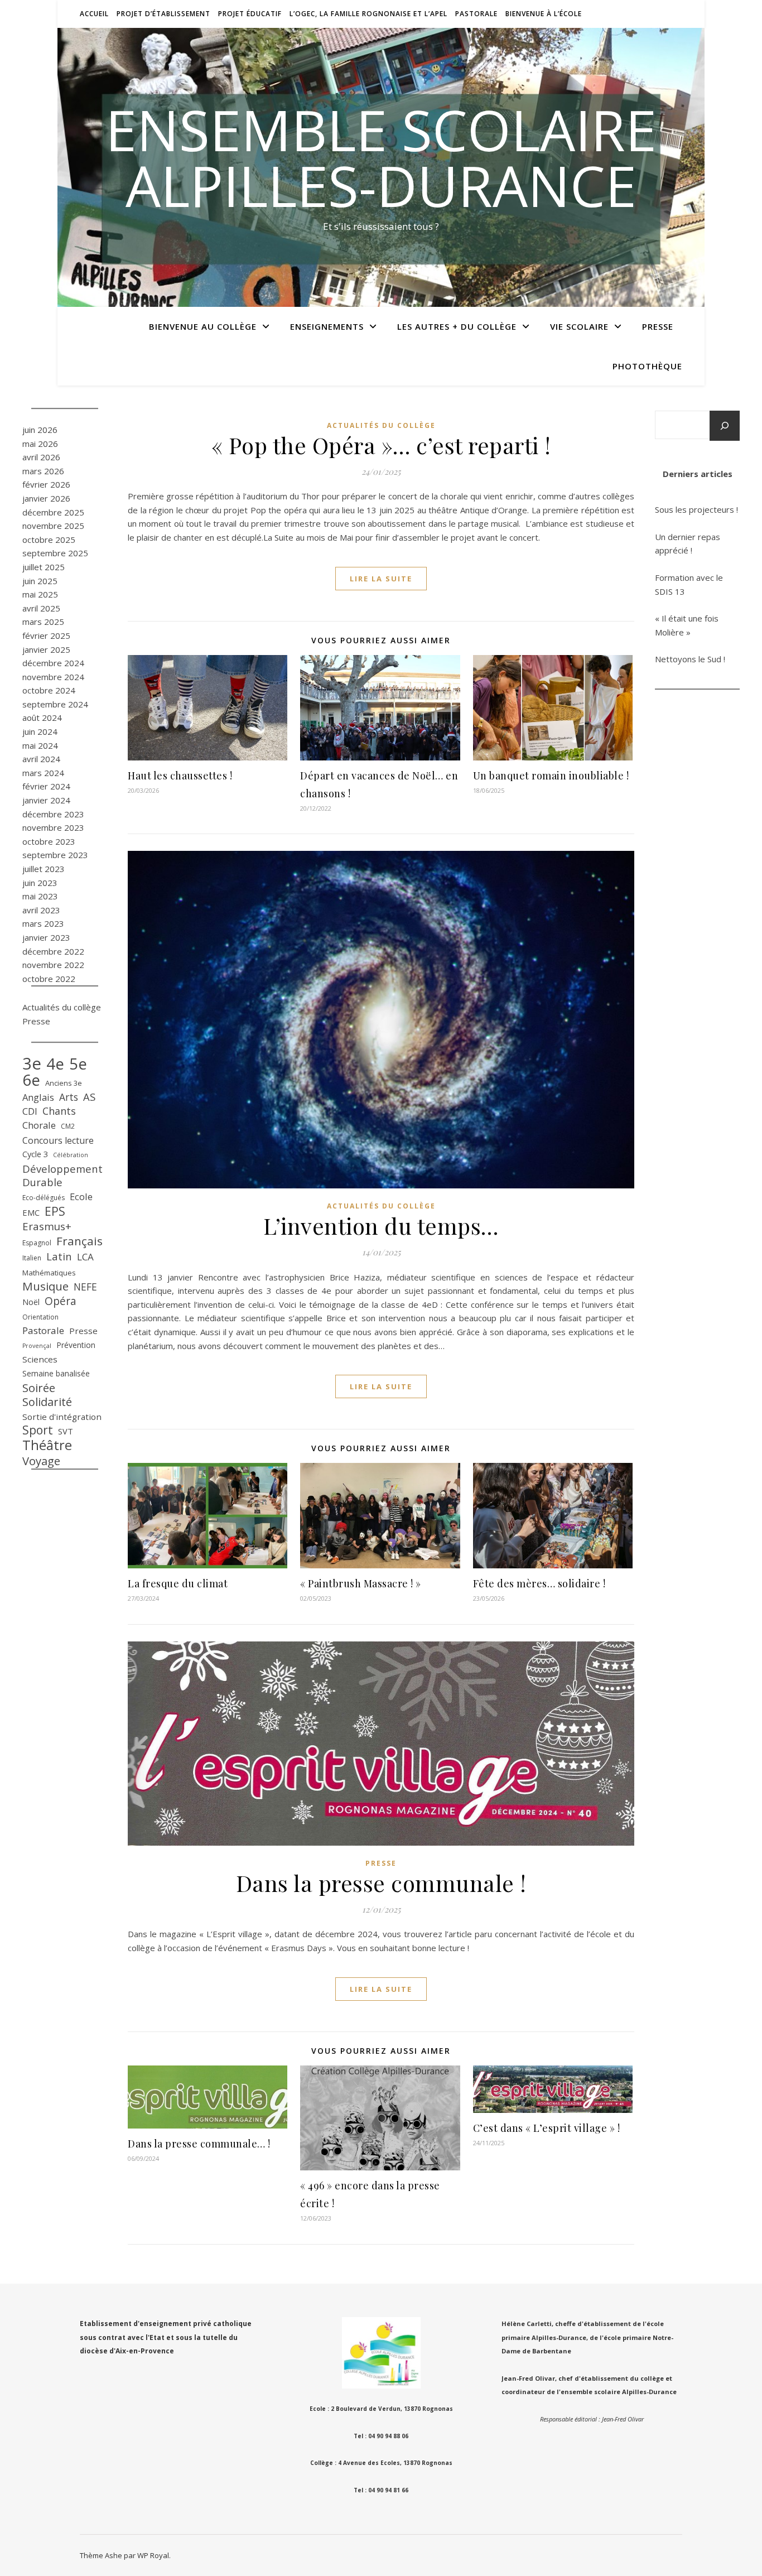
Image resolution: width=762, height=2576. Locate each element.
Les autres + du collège (457, 326)
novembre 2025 (53, 526)
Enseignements (327, 326)
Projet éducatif (250, 14)
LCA (85, 1257)
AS (89, 1097)
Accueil (94, 14)
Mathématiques (49, 1273)
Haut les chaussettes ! (180, 776)
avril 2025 (41, 608)
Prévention (76, 1345)
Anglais (38, 1097)
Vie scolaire (579, 326)
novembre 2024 (53, 677)
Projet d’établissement (163, 14)
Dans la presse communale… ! (199, 2144)
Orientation (40, 1317)
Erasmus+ (47, 1226)
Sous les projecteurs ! (696, 509)
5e (78, 1064)
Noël (31, 1302)
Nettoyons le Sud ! (690, 659)
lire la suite (381, 579)
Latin (59, 1256)
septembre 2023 (55, 855)
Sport (38, 1430)
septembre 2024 (55, 704)
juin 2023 (40, 883)
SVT (66, 1431)
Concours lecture (58, 1140)
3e (32, 1064)
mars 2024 (43, 773)
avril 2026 (41, 457)
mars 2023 (43, 923)
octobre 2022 (49, 979)
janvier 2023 (46, 937)
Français (79, 1241)
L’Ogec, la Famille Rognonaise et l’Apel (368, 14)
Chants (59, 1111)
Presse (658, 326)
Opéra (61, 1301)
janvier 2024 (46, 800)
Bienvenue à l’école (544, 14)
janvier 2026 (46, 498)
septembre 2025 (55, 553)
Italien (32, 1258)
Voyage (41, 1461)
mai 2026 (40, 444)
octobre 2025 (49, 540)
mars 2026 (43, 471)
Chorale (39, 1125)
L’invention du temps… (381, 1226)
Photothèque (647, 366)
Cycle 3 (35, 1154)
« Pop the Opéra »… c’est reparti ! (381, 445)
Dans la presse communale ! (381, 1883)
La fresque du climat (178, 1583)
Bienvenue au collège (203, 326)
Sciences (40, 1359)
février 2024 (46, 786)
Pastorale (476, 14)
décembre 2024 (53, 663)
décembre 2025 (53, 512)
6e (31, 1080)
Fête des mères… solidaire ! (539, 1583)
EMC (31, 1212)
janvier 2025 (46, 649)
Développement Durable (62, 1176)
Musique (45, 1286)
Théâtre (47, 1445)
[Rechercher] (725, 426)
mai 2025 (40, 594)
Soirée (39, 1388)
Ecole (81, 1196)
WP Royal (153, 2555)
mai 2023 (40, 896)
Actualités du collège (62, 1007)
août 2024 (42, 718)
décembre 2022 (53, 951)
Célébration (71, 1155)
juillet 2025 (44, 567)
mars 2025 (43, 622)
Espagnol (37, 1243)
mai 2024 (40, 745)
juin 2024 (40, 731)
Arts (69, 1097)
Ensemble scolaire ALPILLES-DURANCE (381, 157)
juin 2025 (40, 581)
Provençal (37, 1346)
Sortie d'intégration (62, 1417)
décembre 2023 (53, 814)
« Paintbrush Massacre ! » (361, 1583)
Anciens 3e (64, 1083)
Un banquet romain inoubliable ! (551, 776)
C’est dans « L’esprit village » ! (547, 2128)
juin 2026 (40, 430)
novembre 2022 (53, 965)
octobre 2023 (49, 841)
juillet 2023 (44, 869)
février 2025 (46, 635)
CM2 (68, 1126)
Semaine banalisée (56, 1373)
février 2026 (46, 484)
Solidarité (47, 1402)
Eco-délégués (44, 1198)
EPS (55, 1212)
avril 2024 (41, 759)
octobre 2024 (49, 690)
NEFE (85, 1287)
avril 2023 (41, 910)
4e (55, 1064)
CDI (30, 1111)
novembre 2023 (53, 827)
